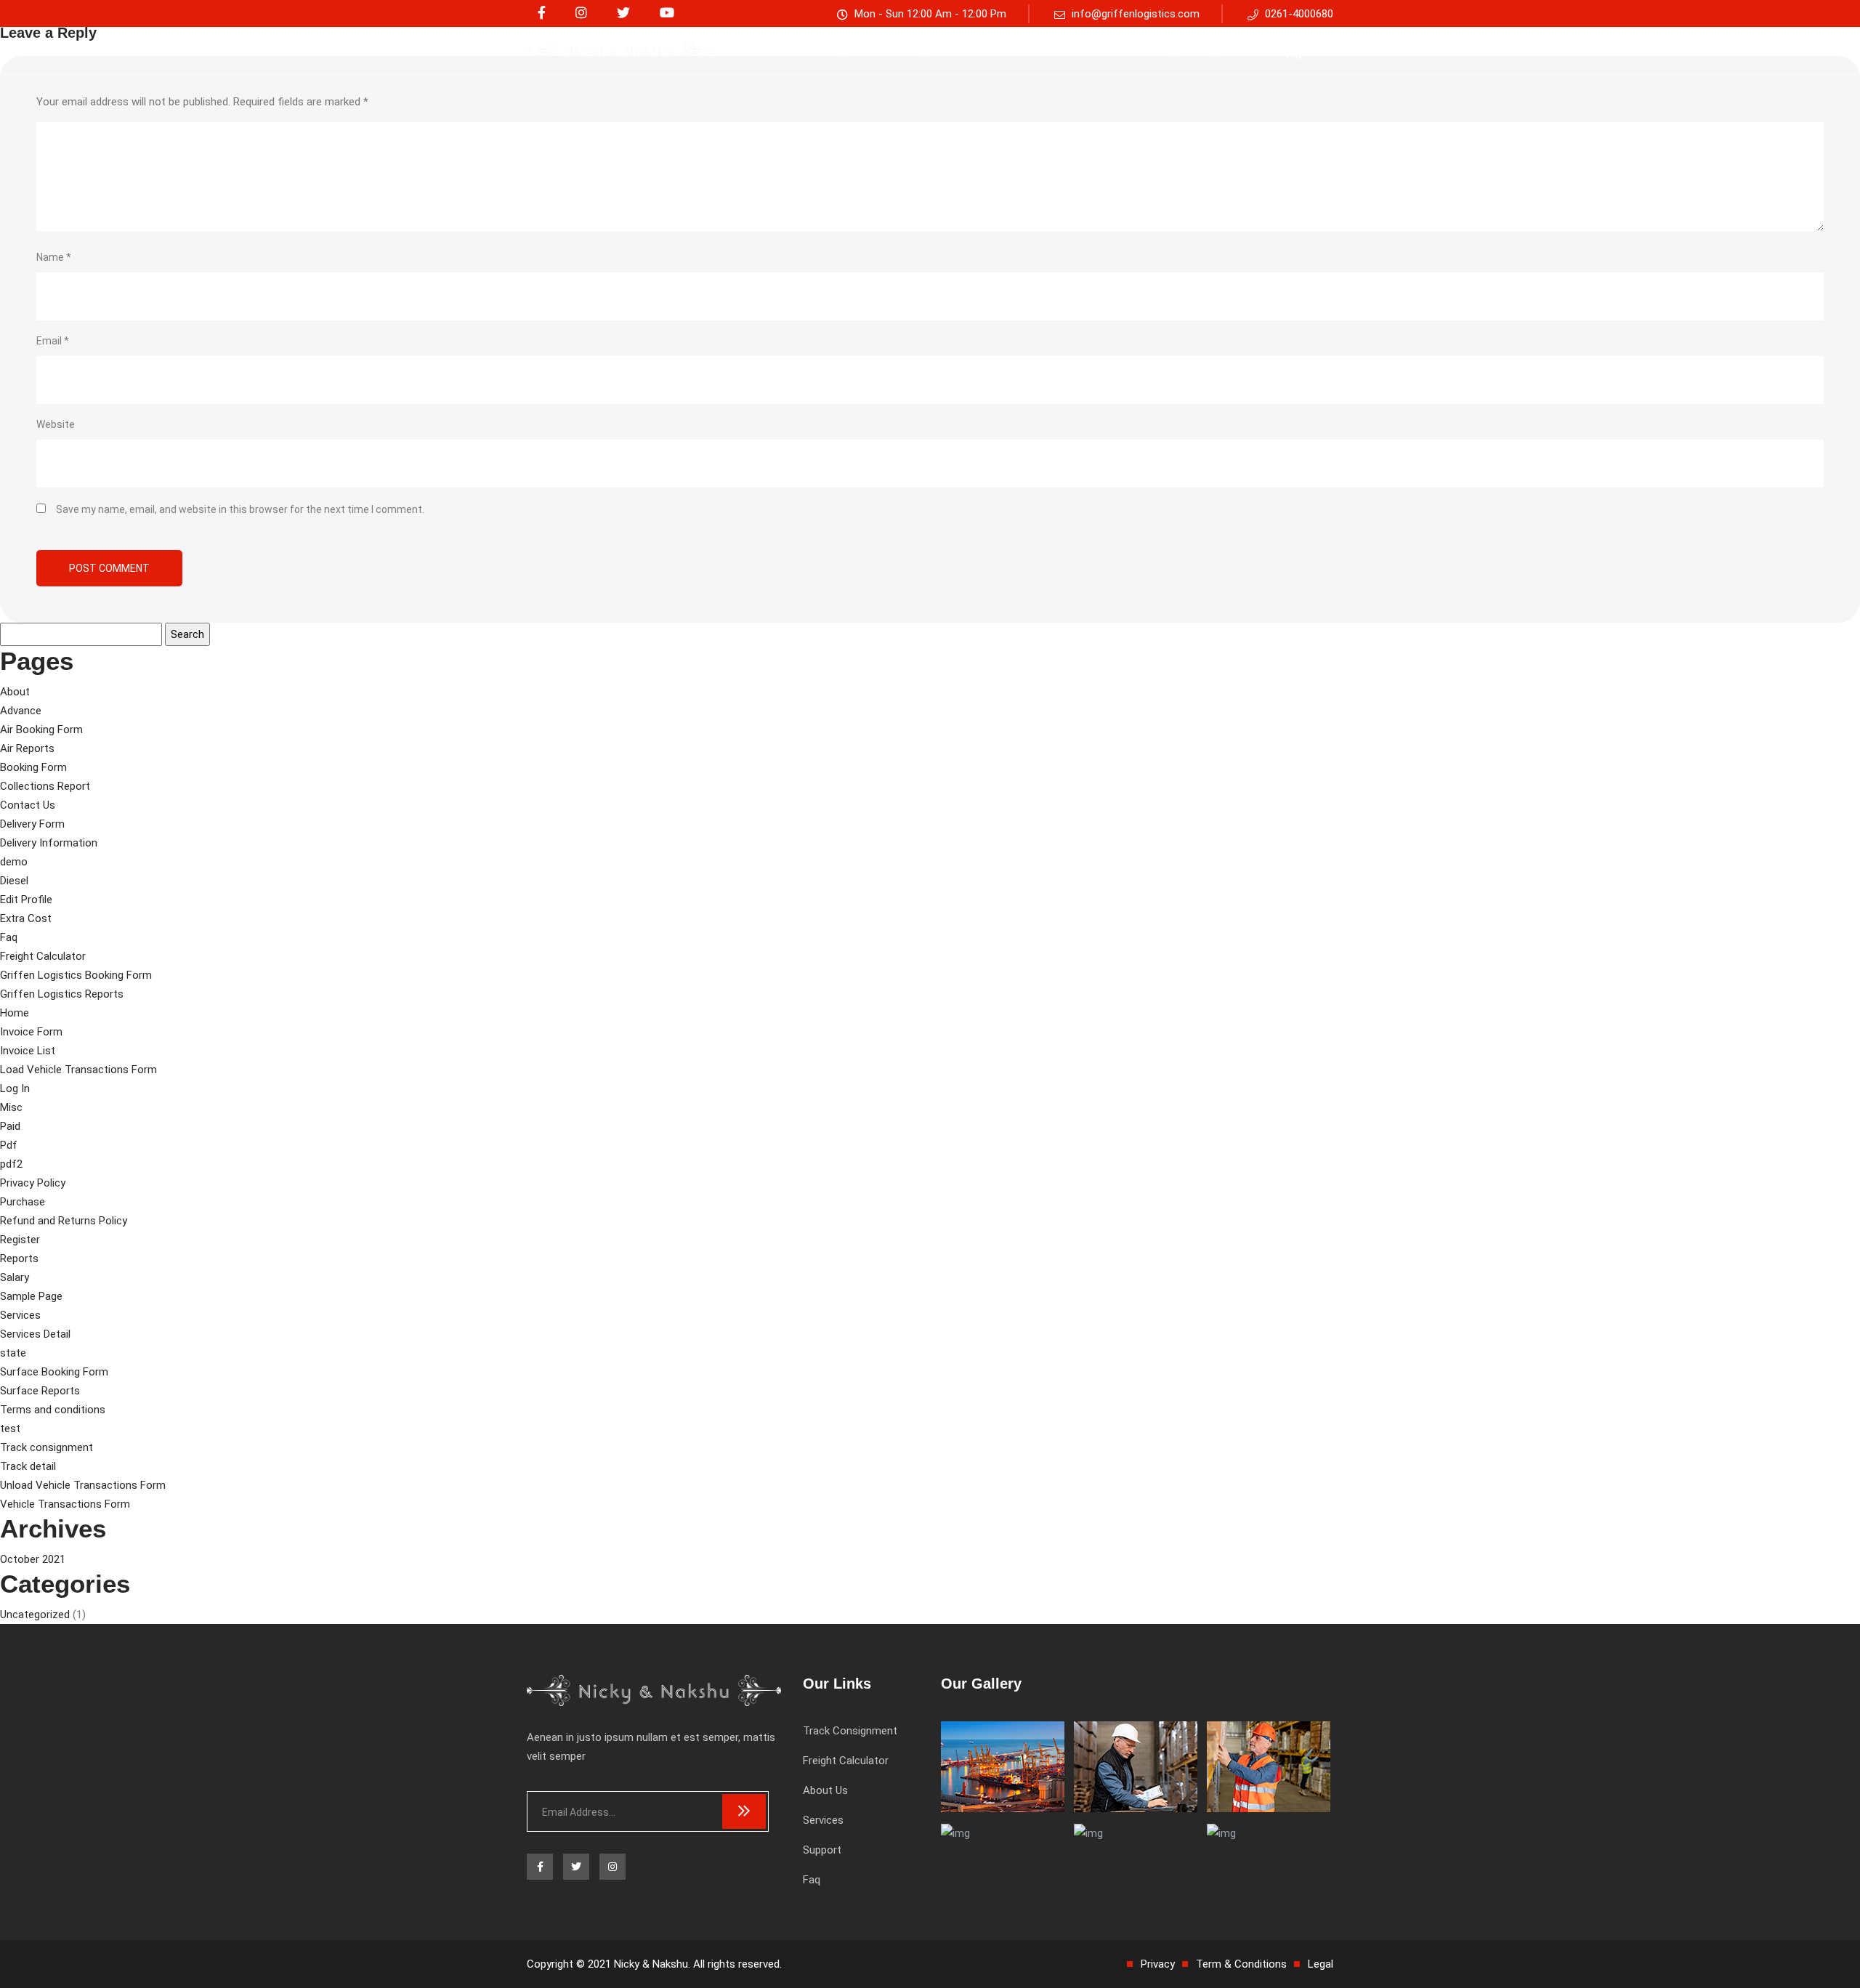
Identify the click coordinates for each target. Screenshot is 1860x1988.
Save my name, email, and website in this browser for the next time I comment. (240, 509)
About (15, 692)
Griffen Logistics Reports (62, 994)
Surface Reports (40, 1391)
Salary (15, 1277)
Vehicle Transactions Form (65, 1504)
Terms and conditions (53, 1410)
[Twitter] (623, 13)
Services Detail (35, 1334)
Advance (21, 711)
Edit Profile (26, 900)
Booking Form (33, 767)
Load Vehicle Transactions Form (78, 1070)
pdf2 (11, 1164)
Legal (1321, 1964)
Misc (11, 1107)
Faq (1166, 50)
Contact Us (28, 805)
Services (1113, 50)
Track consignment (828, 50)
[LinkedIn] (581, 13)
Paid (10, 1126)
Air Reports (27, 748)
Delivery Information (49, 843)
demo (14, 862)
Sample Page (31, 1296)
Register (20, 1240)
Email (53, 341)
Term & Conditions (1241, 1964)
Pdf (9, 1145)
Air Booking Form (41, 730)
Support (1218, 50)
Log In (15, 1088)
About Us (1045, 50)
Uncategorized (35, 1615)
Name (54, 257)
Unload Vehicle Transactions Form (83, 1485)
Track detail (28, 1466)
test (10, 1429)
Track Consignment (850, 1731)
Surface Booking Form (54, 1372)
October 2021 (33, 1559)
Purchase (23, 1202)
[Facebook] (542, 13)
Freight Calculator (950, 50)
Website (56, 424)
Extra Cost (26, 918)
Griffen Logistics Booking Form (76, 975)
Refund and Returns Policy (64, 1221)
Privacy (1158, 1964)
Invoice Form (31, 1032)
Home (15, 1013)
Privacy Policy (33, 1183)
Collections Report (45, 786)
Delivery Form (32, 824)
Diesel (14, 881)
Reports (19, 1258)
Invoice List (28, 1051)
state (13, 1353)
